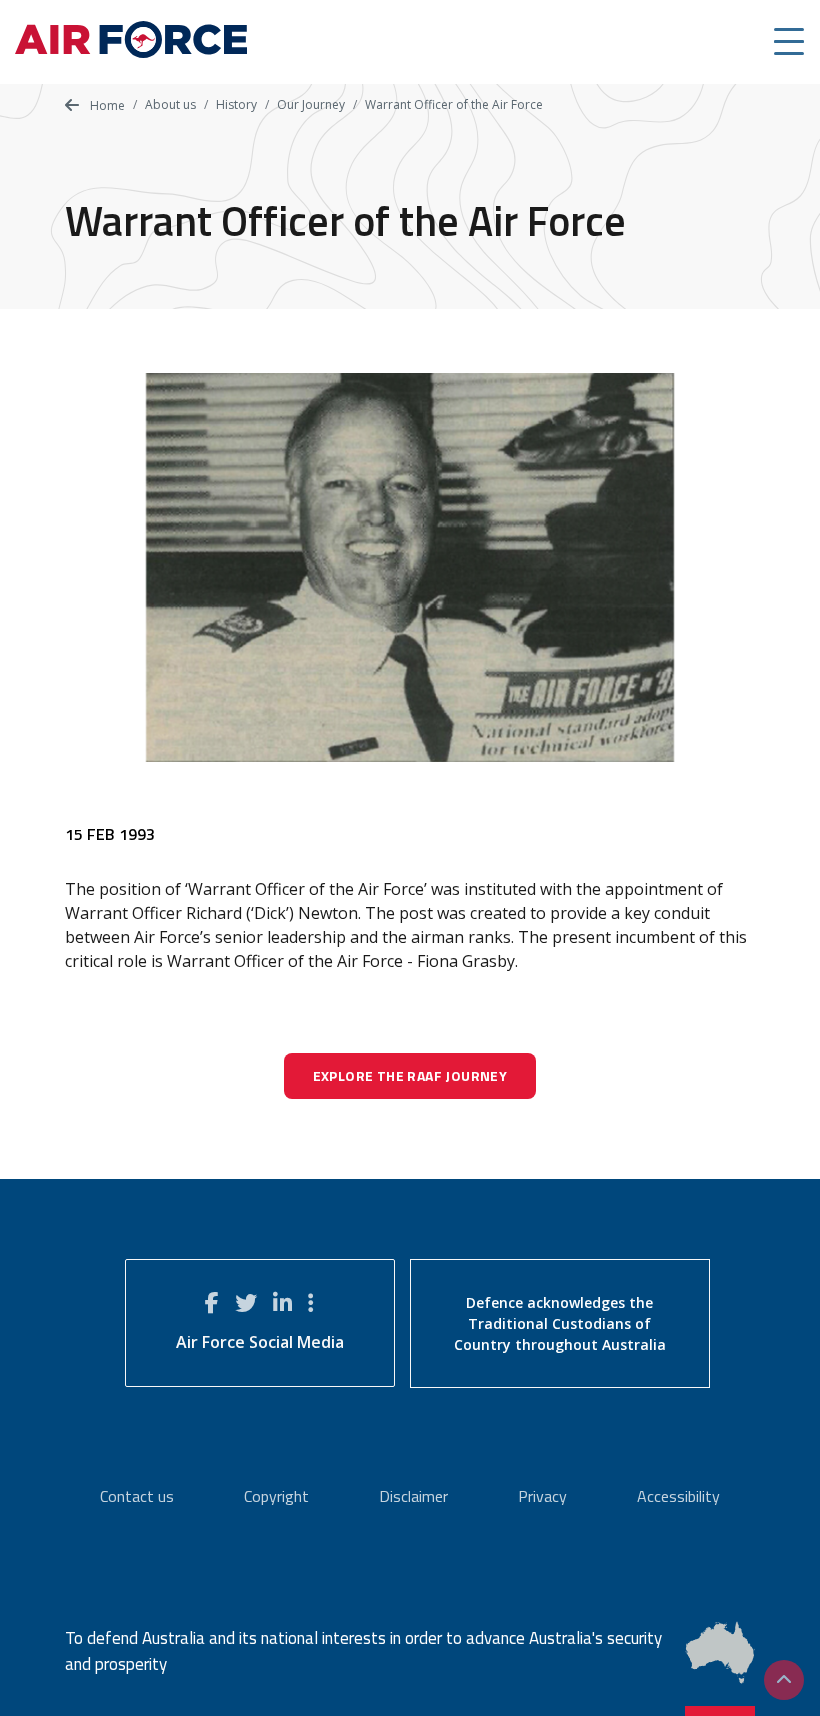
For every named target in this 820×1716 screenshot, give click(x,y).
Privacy (542, 1496)
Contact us (137, 1496)
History (236, 104)
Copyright (276, 1496)
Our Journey (311, 104)
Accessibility (678, 1496)
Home (106, 105)
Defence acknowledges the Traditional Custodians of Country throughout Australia (560, 1323)
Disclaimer (413, 1496)
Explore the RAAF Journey (410, 1075)
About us (170, 104)
